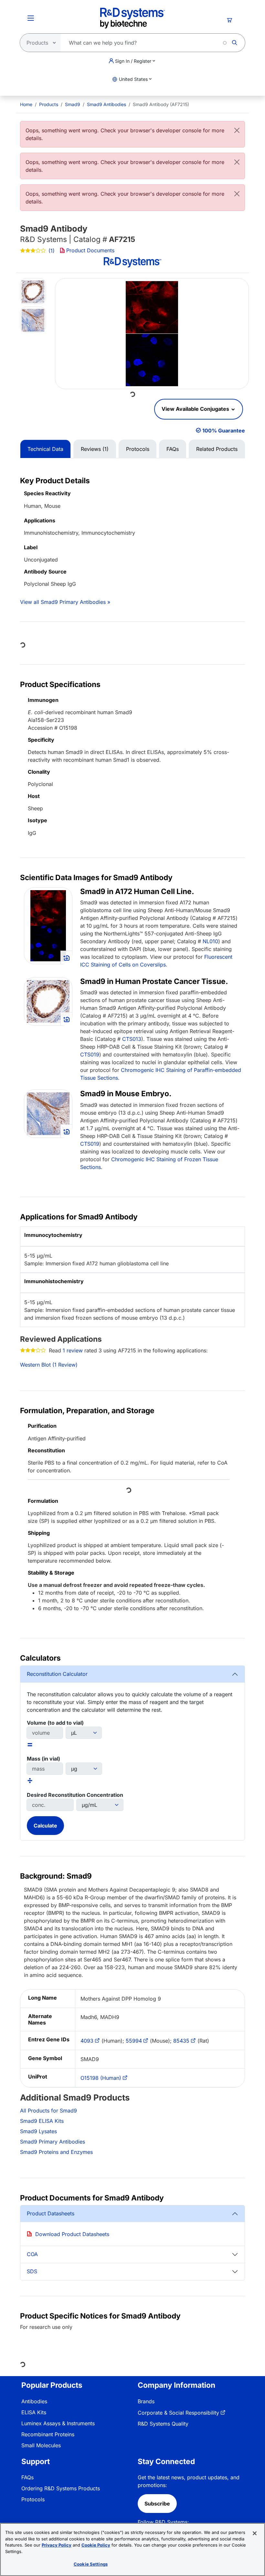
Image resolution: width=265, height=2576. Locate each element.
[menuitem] (26, 104)
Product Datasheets (51, 2213)
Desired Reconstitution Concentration (75, 1795)
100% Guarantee (224, 431)
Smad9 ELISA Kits (42, 2121)
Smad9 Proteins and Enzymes (56, 2152)
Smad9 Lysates (38, 2131)
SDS (32, 2271)
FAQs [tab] (173, 449)
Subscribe (157, 2504)
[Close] (237, 130)
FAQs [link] (27, 2477)
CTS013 (132, 1039)
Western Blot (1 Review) (49, 1365)
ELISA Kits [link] (34, 2412)
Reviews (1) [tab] (95, 449)
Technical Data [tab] (45, 449)
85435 (181, 2041)
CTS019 (90, 1054)
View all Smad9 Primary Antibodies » (65, 602)
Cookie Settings (91, 2564)
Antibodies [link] (34, 2401)
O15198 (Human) (101, 2078)
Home (26, 104)
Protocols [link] (33, 2499)
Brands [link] (146, 2401)
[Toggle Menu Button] (31, 18)
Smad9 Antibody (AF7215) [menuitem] (161, 104)
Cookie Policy (96, 2545)
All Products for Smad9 (48, 2111)
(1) (52, 251)
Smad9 (73, 104)
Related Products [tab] (217, 449)
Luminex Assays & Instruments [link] (58, 2423)
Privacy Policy (57, 2545)
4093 (87, 2041)
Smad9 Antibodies (106, 104)
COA (32, 2254)
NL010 (210, 941)
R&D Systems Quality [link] (163, 2424)
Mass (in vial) (43, 1759)
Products (49, 104)
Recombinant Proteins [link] (48, 2434)
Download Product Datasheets (72, 2234)
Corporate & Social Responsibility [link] (178, 2413)
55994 (134, 2041)
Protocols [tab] (138, 449)
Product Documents (90, 250)
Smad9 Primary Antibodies (53, 2142)
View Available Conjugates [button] (196, 409)
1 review (73, 1350)
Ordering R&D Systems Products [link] (61, 2488)
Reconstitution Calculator (57, 1674)
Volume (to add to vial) (55, 1723)
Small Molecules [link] (41, 2445)
